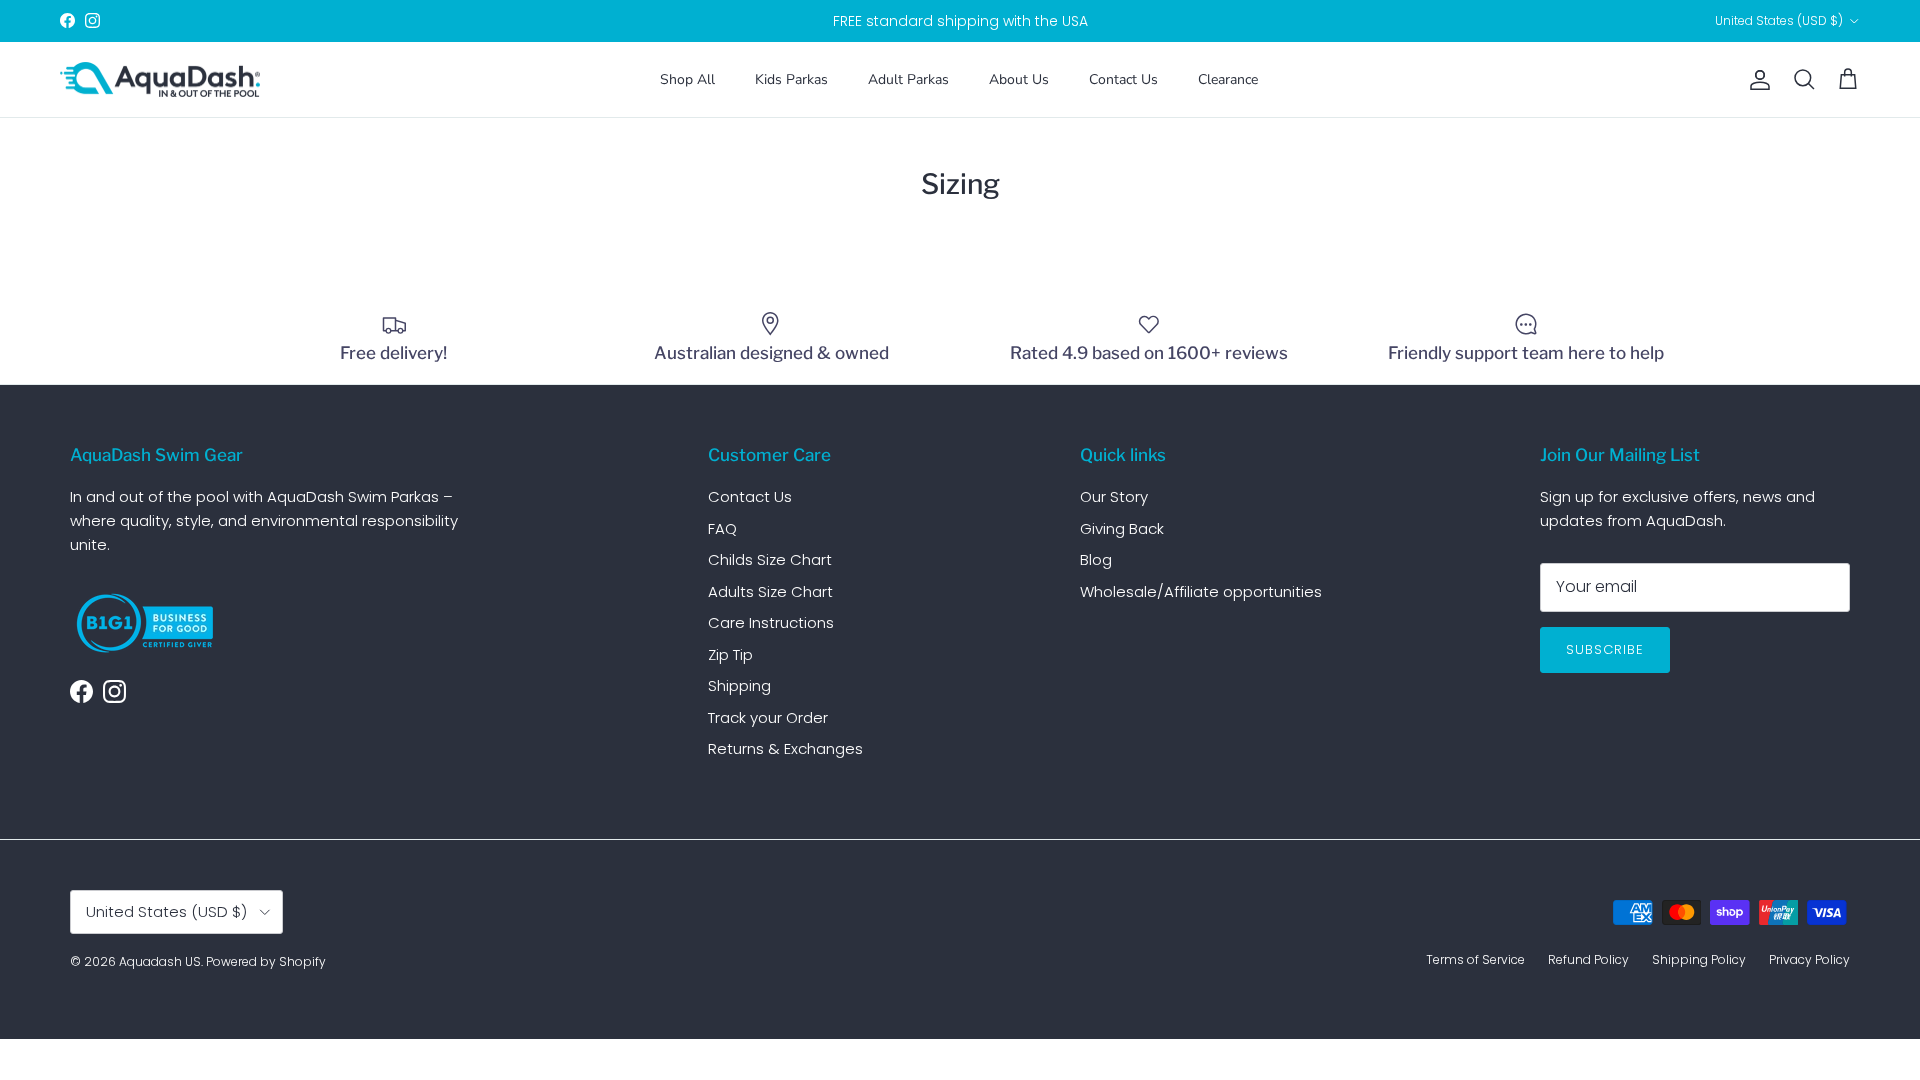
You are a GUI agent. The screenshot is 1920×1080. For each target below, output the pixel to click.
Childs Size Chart (770, 559)
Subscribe (1605, 649)
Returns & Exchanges (785, 748)
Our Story (1114, 496)
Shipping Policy (1699, 959)
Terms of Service (1475, 959)
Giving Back (1122, 528)
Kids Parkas (791, 79)
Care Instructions (771, 622)
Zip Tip (730, 654)
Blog (1096, 559)
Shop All (687, 79)
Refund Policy (1588, 959)
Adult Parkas (908, 79)
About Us (1019, 79)
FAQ (722, 528)
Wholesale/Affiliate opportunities (1201, 591)
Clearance (1228, 79)
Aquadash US (160, 961)
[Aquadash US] (160, 80)
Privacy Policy (1809, 959)
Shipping (739, 685)
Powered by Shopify (266, 961)
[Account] (1756, 80)
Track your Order (768, 717)
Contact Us (1123, 79)
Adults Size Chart (770, 591)
